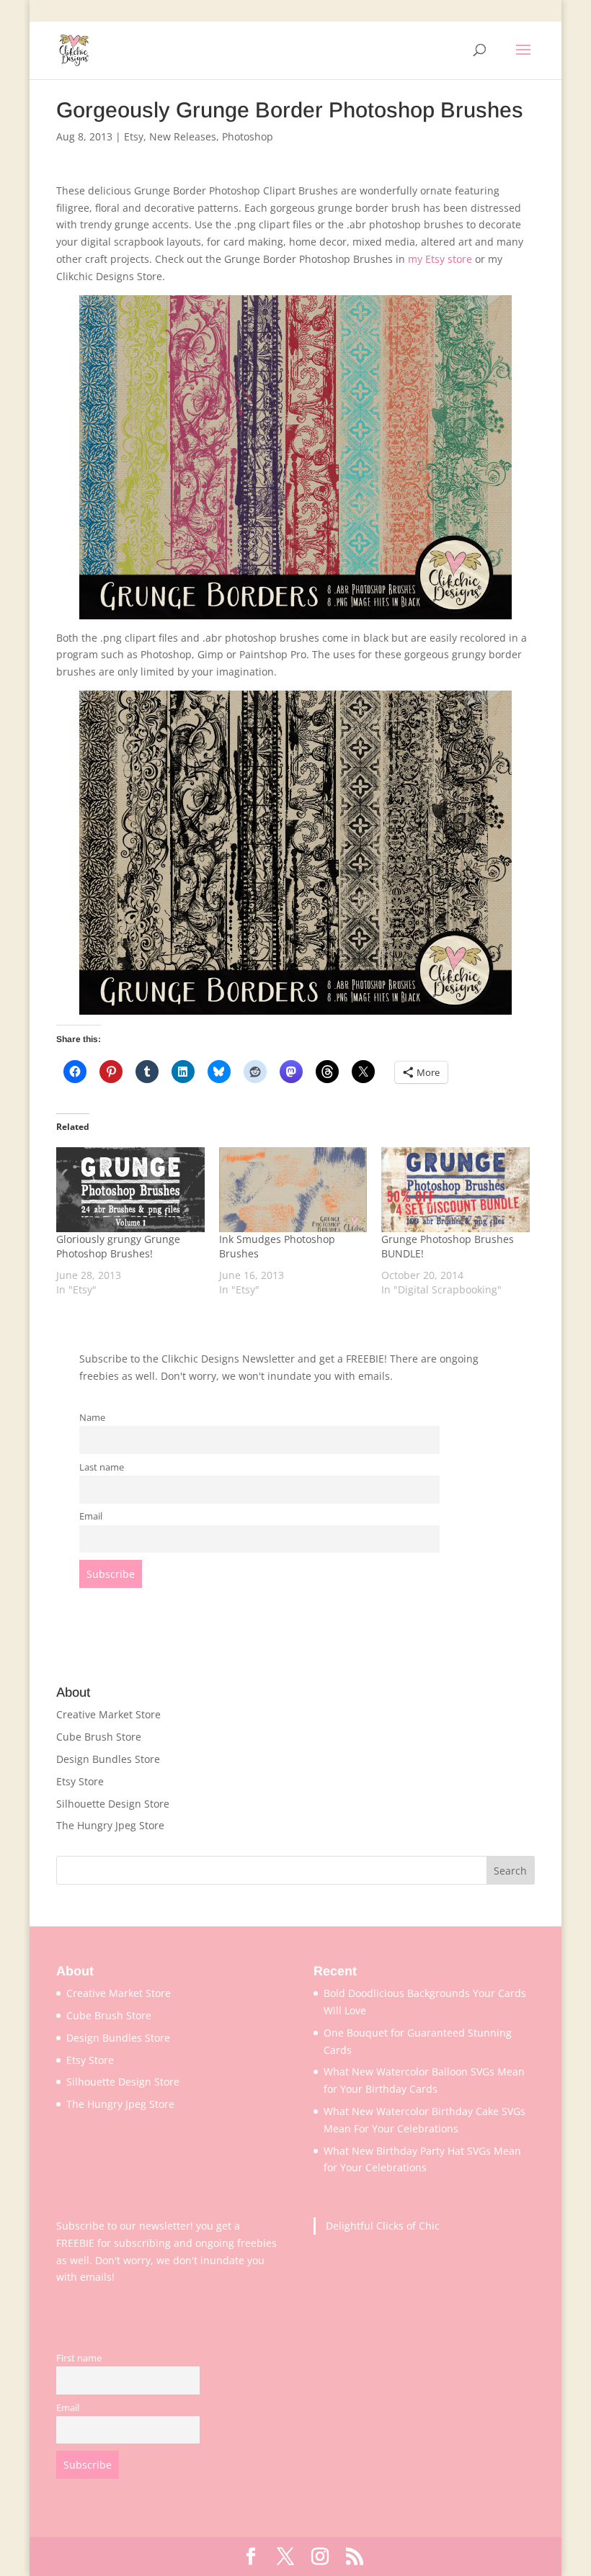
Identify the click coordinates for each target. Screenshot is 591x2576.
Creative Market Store (108, 1714)
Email (91, 1516)
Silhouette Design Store (113, 1804)
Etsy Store (80, 1781)
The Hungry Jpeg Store (110, 1825)
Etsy (134, 136)
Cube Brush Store (99, 1737)
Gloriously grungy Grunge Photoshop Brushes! (118, 1246)
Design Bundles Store (108, 1759)
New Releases (183, 136)
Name (92, 1418)
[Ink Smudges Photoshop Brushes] (293, 1190)
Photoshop (248, 136)
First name (79, 2358)
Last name (102, 1467)
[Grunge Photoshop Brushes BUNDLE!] (456, 1190)
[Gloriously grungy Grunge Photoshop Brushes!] (130, 1190)
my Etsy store (440, 259)
